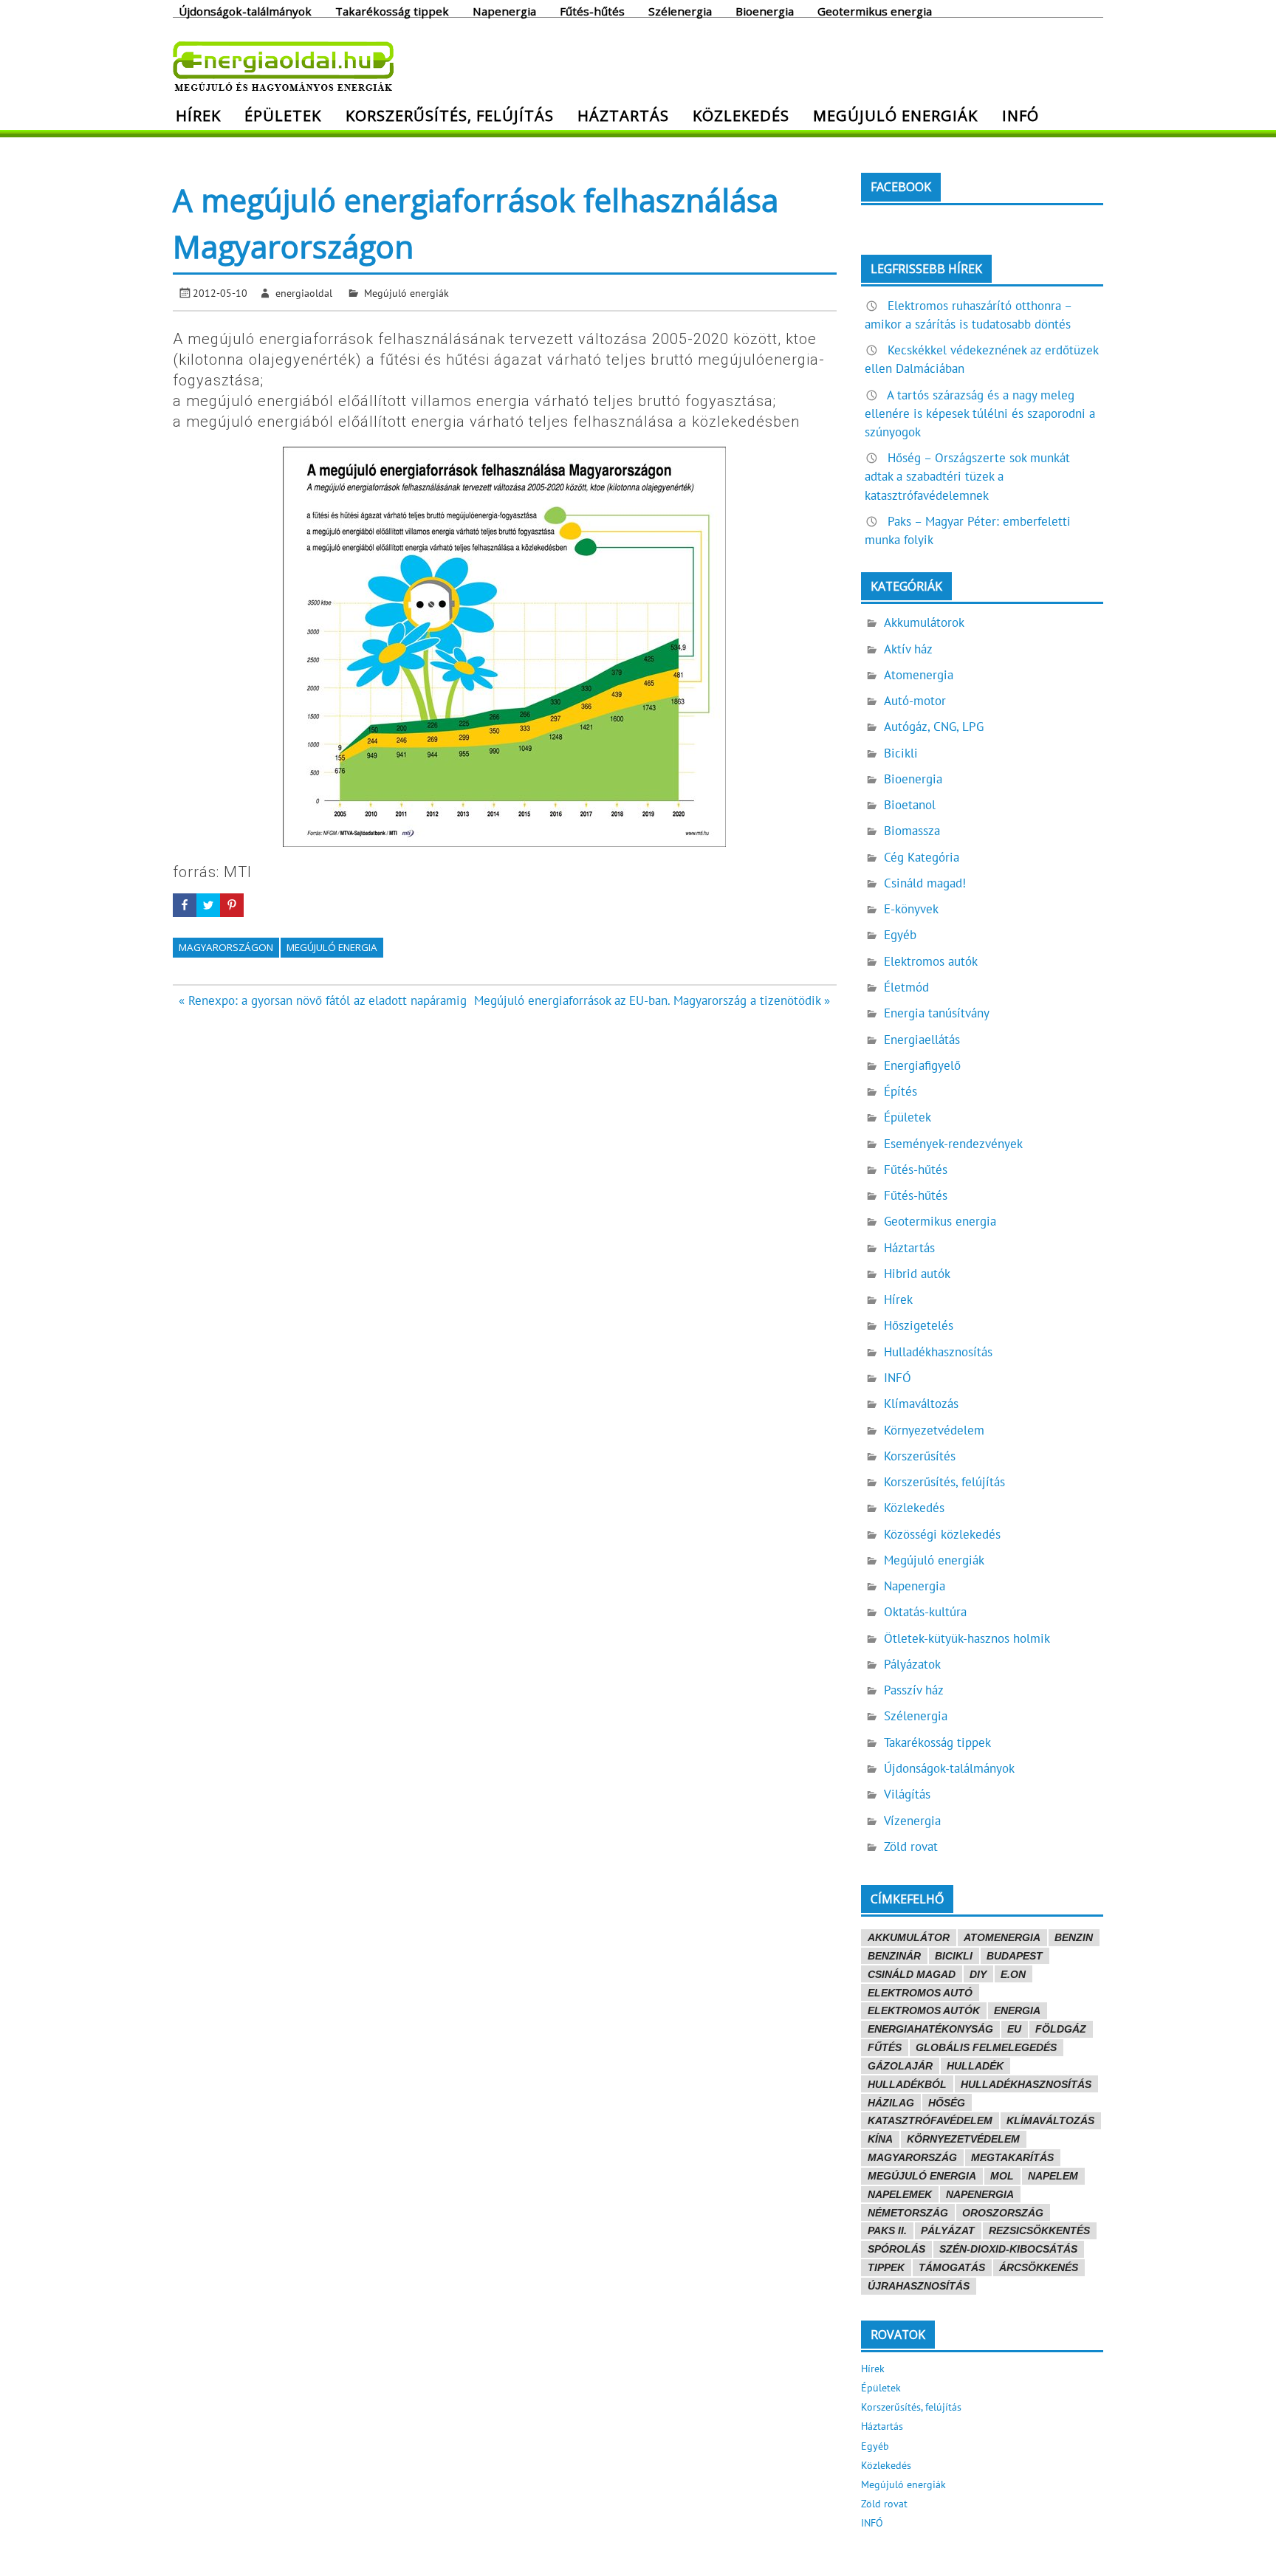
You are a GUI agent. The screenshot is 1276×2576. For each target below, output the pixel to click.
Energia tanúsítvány (937, 1013)
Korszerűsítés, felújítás (450, 115)
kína (880, 2139)
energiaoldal (304, 293)
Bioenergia (765, 10)
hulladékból (907, 2084)
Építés (901, 1091)
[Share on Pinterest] (232, 905)
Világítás (907, 1794)
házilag (891, 2103)
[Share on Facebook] (185, 905)
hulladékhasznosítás (1026, 2084)
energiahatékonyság (930, 2029)
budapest (1015, 1956)
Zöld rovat (911, 1847)
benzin (1074, 1937)
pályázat (948, 2230)
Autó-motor (915, 701)
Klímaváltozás (921, 1404)
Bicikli (901, 753)
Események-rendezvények (953, 1144)
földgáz (1061, 2029)
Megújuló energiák (895, 115)
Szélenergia (680, 10)
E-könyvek (911, 909)
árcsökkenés (1039, 2267)
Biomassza (912, 831)
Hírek (198, 115)
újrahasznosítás (919, 2286)
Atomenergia (919, 675)
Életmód (906, 987)
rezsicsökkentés (1039, 2230)
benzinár (894, 1956)
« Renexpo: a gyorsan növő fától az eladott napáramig (323, 1000)
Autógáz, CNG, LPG (934, 727)
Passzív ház (914, 1690)
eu (1014, 2029)
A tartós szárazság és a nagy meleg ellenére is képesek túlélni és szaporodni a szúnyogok (980, 413)
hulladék (975, 2066)
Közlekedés (741, 115)
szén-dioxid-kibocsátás (1008, 2249)
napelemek (900, 2194)
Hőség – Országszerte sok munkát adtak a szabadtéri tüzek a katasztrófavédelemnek (967, 476)
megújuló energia (332, 947)
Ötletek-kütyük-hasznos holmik (967, 1638)
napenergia (980, 2194)
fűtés (885, 2047)
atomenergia (1002, 1937)
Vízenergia (912, 1821)
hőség (947, 2103)
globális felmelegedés (986, 2047)
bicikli (954, 1956)
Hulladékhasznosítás (938, 1352)
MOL (1002, 2176)
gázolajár (900, 2066)
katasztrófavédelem (930, 2120)
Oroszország (1003, 2213)
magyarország (912, 2157)
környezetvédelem (963, 2139)
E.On (1013, 1974)
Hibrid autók (917, 1274)
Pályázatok (912, 1664)
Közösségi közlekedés (942, 1534)
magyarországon (226, 947)
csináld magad (912, 1974)
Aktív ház (908, 649)
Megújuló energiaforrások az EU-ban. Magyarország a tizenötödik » (652, 1000)
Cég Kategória (922, 857)
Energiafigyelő (922, 1065)
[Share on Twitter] (208, 905)
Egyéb (900, 935)
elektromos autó (920, 1993)
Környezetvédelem (934, 1430)
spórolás (896, 2249)
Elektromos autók (931, 961)
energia (1017, 2010)
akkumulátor (909, 1937)
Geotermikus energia (875, 10)
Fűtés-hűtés (592, 10)
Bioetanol (910, 805)
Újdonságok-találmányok (245, 10)
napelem (1053, 2176)
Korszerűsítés (920, 1456)
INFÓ (1021, 115)
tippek (886, 2267)
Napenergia (504, 10)
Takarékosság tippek (392, 10)
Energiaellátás (922, 1040)
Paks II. (887, 2230)
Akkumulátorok (924, 622)
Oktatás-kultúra (925, 1612)
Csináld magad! (925, 883)
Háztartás (623, 115)
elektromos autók (924, 2010)
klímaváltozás (1050, 2120)
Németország (908, 2213)
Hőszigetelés (919, 1325)
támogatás (952, 2267)
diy (978, 1974)
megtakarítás (1012, 2157)
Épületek (283, 115)
